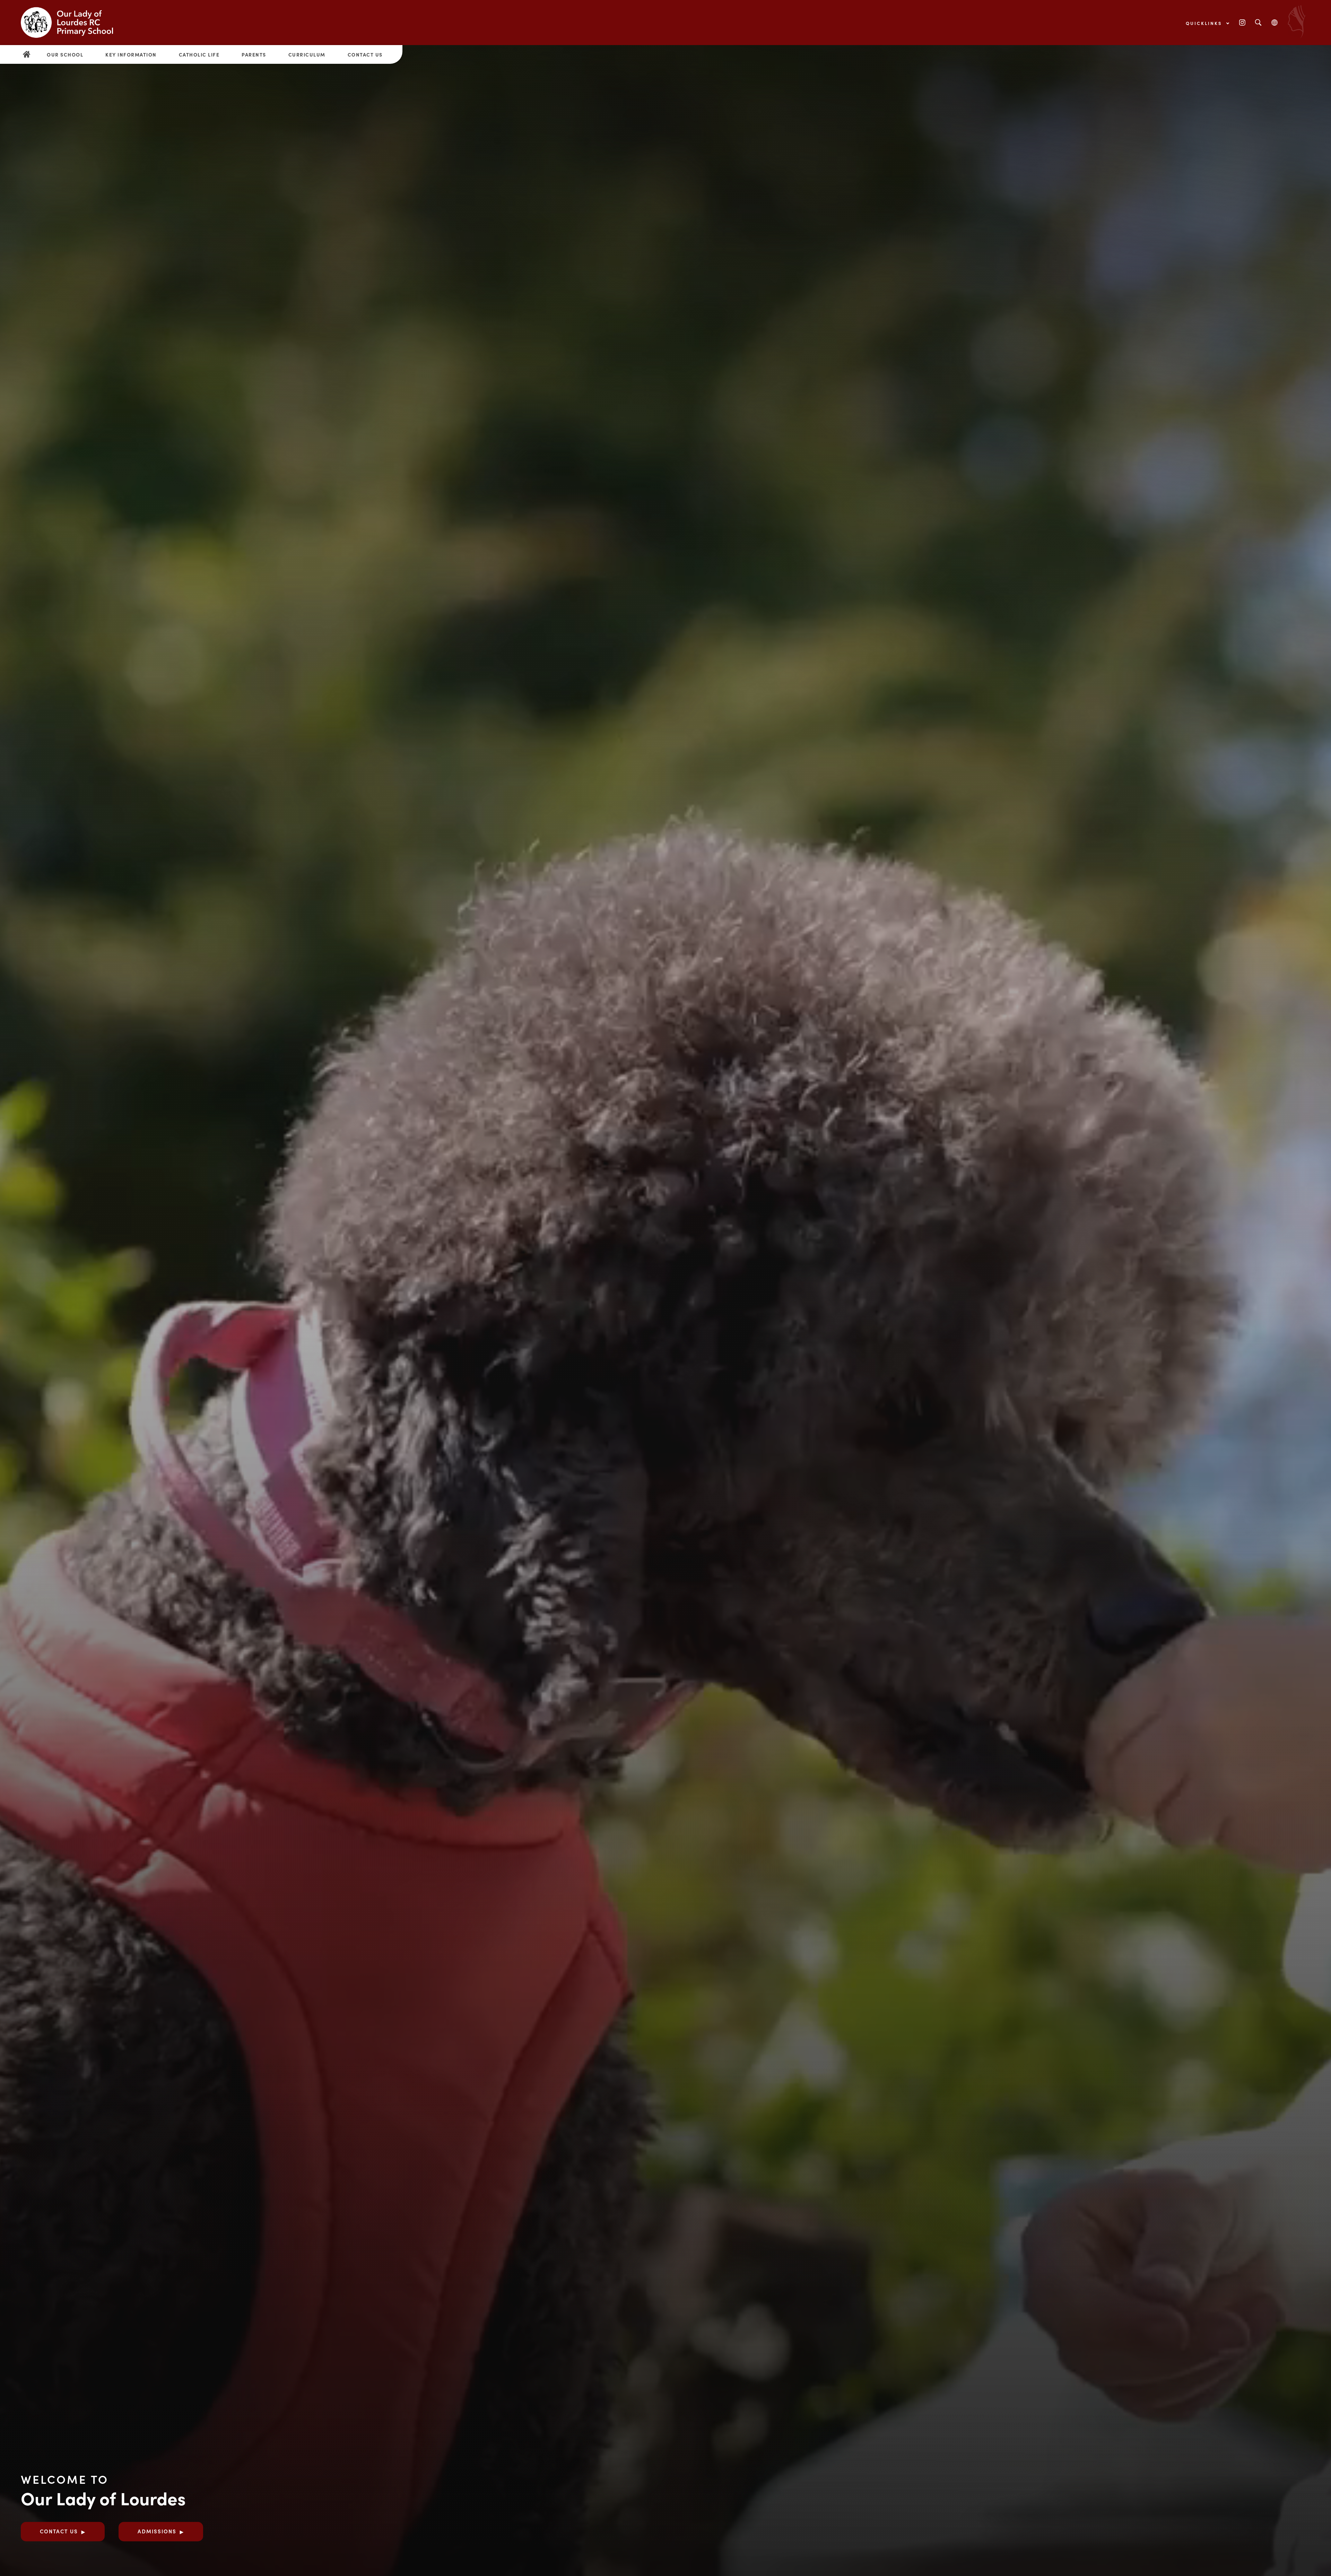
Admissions (157, 2531)
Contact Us (365, 54)
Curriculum (307, 54)
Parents (254, 54)
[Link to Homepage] (73, 23)
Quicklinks (1205, 23)
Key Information (131, 54)
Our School (65, 54)
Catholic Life (199, 54)
